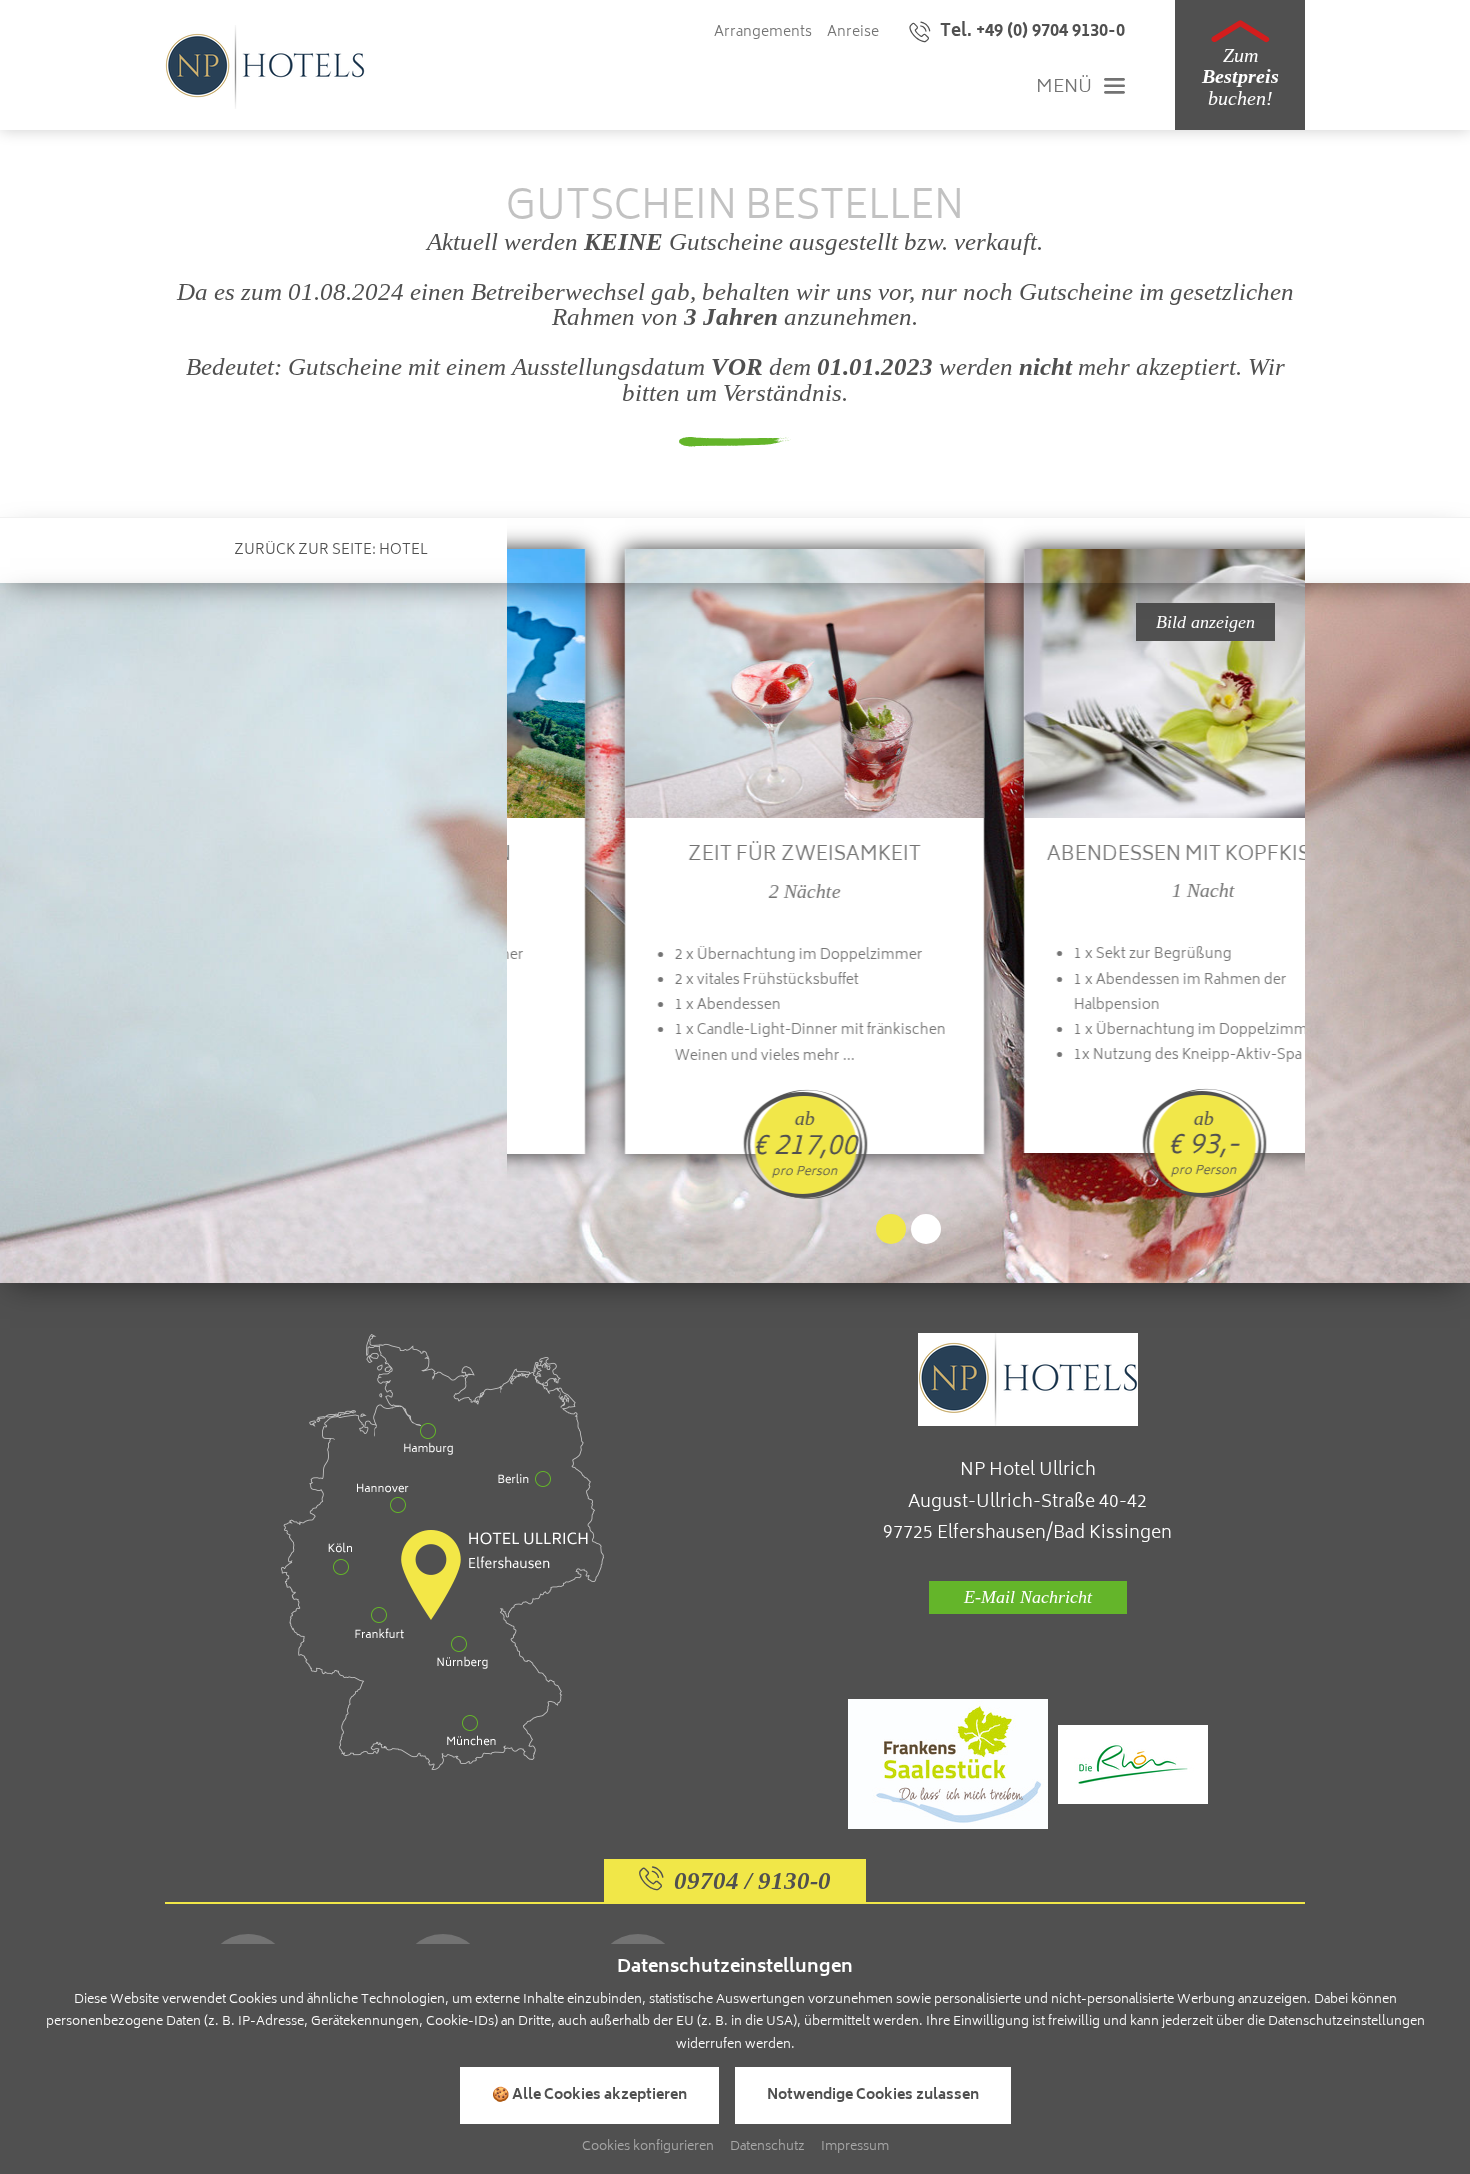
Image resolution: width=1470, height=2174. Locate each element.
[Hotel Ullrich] (265, 67)
